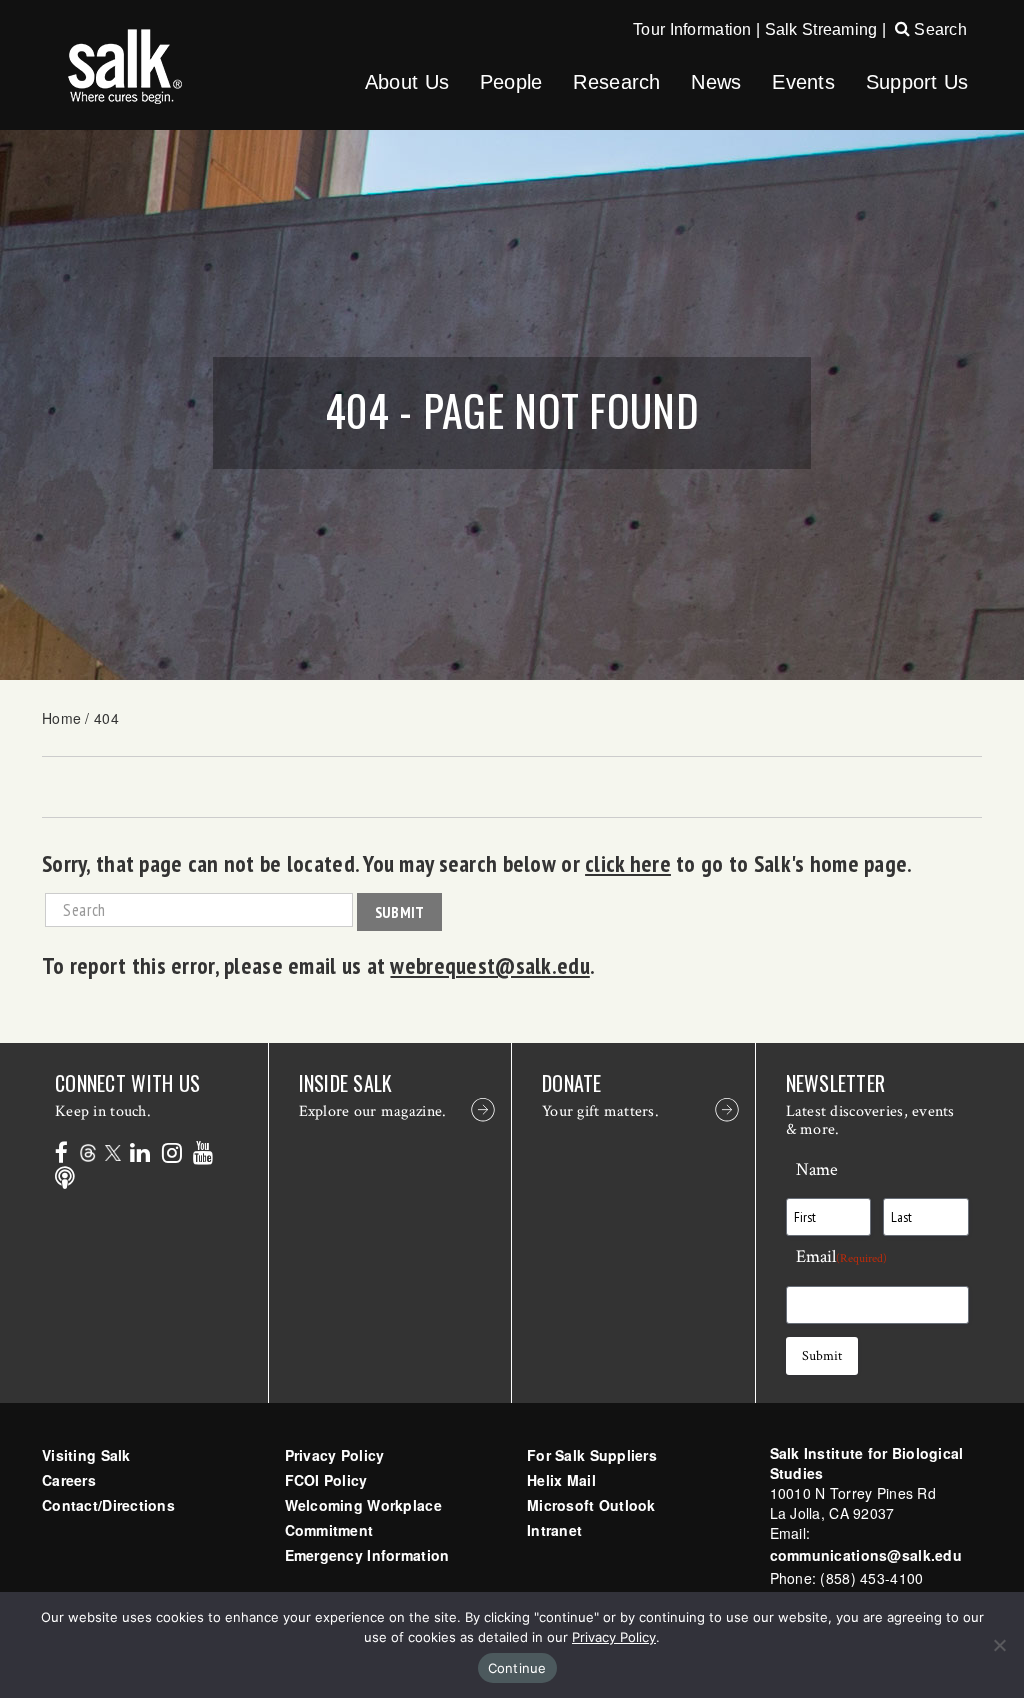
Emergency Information (367, 1555)
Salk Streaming (821, 29)
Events (803, 82)
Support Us (917, 82)
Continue (517, 1668)
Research (616, 82)
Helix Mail (561, 1480)
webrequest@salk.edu (489, 965)
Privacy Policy (335, 1455)
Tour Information (692, 29)
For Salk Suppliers (592, 1455)
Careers (69, 1480)
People (511, 82)
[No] (999, 1645)
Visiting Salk (86, 1455)
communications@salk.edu (866, 1555)
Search (938, 29)
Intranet (554, 1530)
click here (628, 863)
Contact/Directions (108, 1505)
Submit (400, 912)
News (716, 82)
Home (61, 718)
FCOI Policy (326, 1480)
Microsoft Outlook (591, 1505)
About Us (407, 82)
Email (841, 1256)
